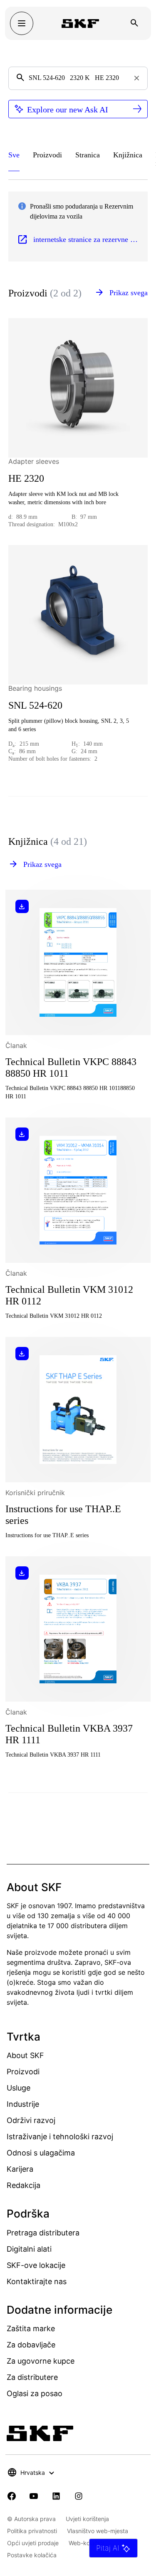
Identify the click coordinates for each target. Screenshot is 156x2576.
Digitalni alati (29, 2249)
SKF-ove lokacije (36, 2265)
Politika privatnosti (32, 2531)
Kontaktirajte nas (37, 2281)
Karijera (20, 2169)
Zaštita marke (31, 2328)
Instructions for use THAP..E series (63, 1515)
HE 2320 (26, 478)
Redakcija (24, 2185)
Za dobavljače (31, 2345)
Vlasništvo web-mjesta (98, 2531)
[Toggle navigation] (22, 23)
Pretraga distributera (43, 2233)
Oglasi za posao (35, 2393)
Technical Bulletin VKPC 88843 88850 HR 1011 (71, 1068)
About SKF (25, 2055)
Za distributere (32, 2377)
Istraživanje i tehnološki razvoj (60, 2137)
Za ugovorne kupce (41, 2361)
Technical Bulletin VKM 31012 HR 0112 (69, 1295)
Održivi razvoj (31, 2120)
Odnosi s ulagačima (41, 2153)
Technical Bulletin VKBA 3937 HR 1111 (69, 1734)
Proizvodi (23, 2072)
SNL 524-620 (35, 705)
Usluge (19, 2088)
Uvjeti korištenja (87, 2519)
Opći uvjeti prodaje (33, 2543)
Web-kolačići (86, 2543)
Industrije (23, 2104)
